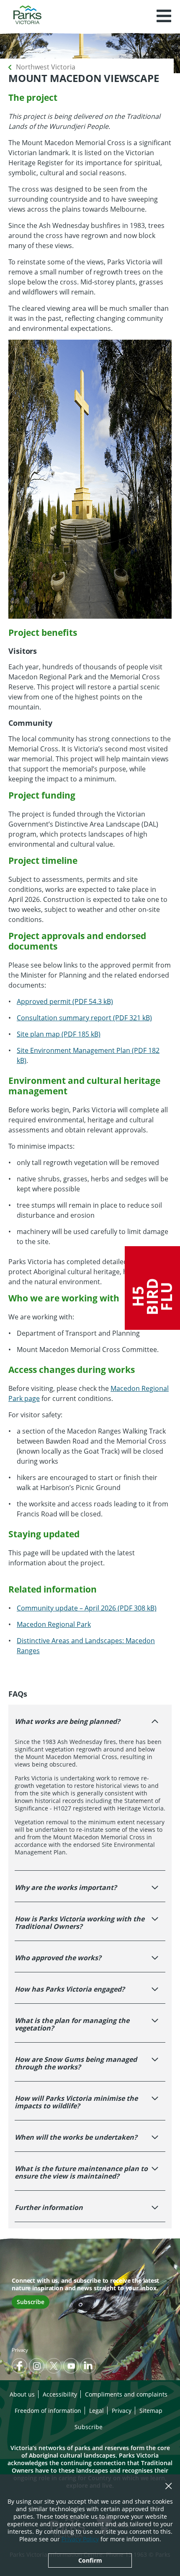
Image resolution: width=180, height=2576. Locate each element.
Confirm (90, 2560)
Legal (96, 2411)
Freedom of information (48, 2411)
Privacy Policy (80, 2539)
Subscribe (31, 2302)
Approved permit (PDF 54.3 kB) (65, 1001)
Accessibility (60, 2394)
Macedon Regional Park (54, 1624)
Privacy (20, 2350)
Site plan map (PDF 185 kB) (59, 1034)
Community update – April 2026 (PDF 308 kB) (87, 1608)
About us (22, 2394)
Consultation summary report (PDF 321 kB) (84, 1018)
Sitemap (151, 2411)
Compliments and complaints (126, 2394)
